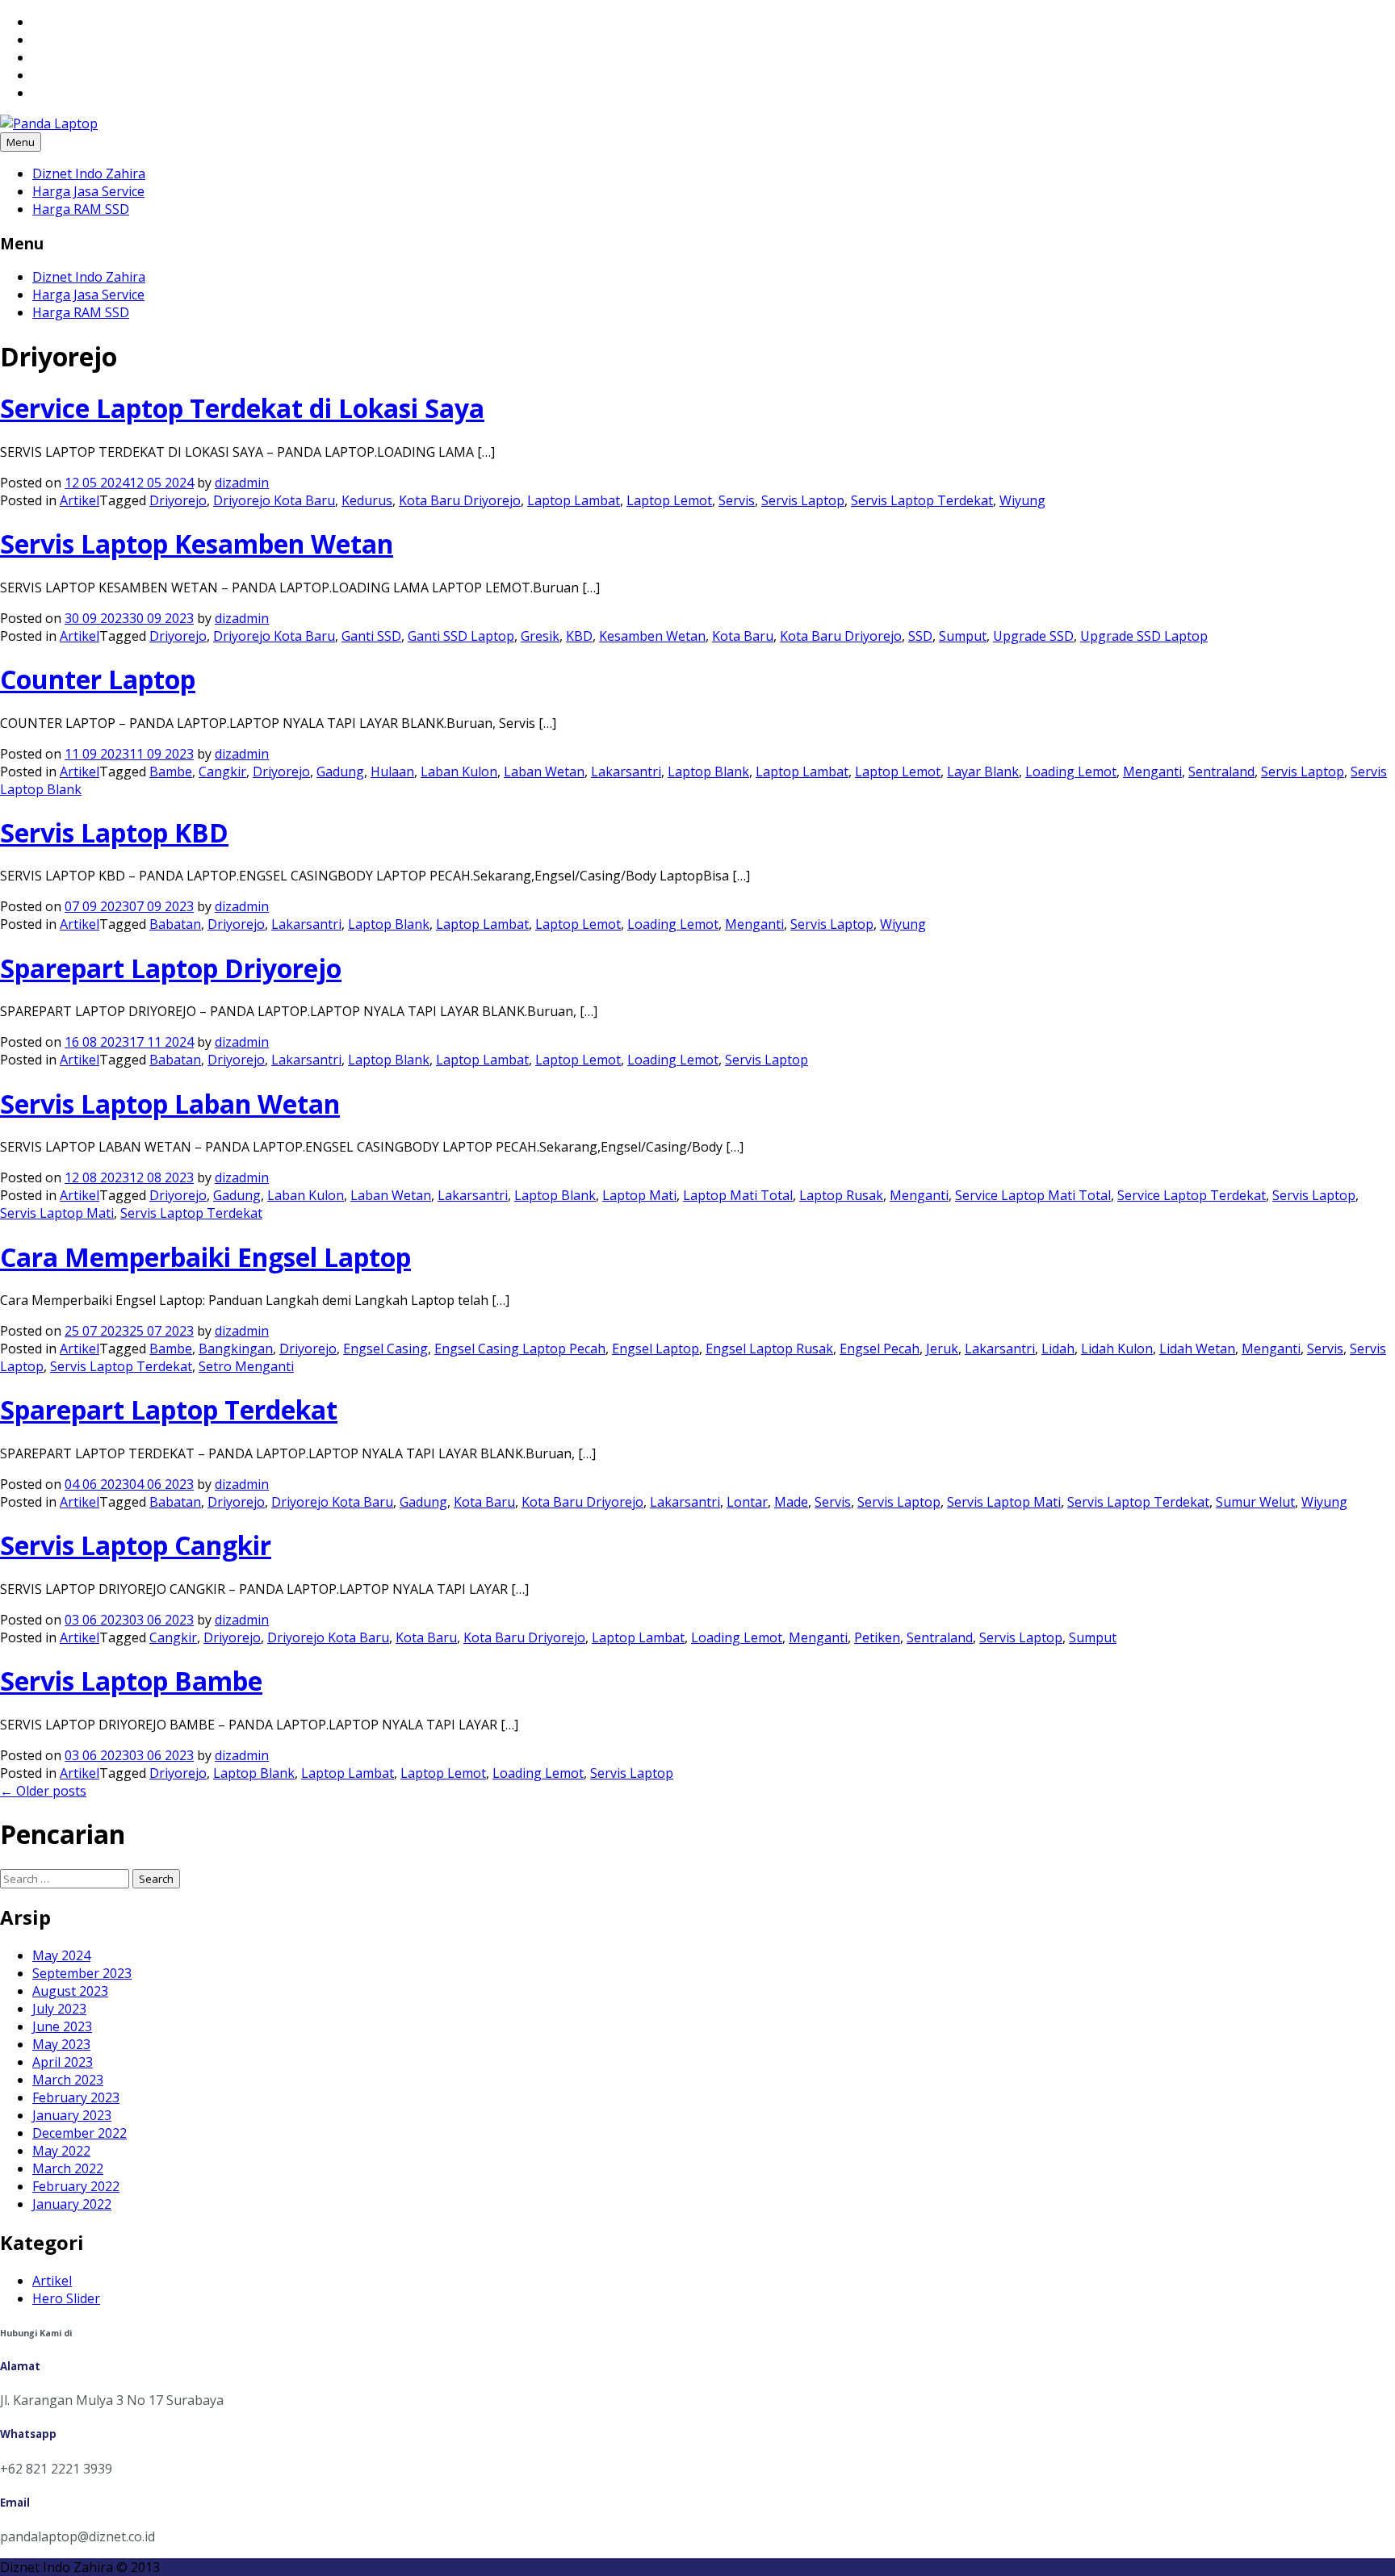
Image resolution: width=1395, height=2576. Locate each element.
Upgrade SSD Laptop (1144, 636)
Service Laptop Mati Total (1033, 1195)
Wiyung (1022, 500)
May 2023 (61, 2044)
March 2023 (68, 2080)
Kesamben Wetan (652, 636)
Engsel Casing (385, 1349)
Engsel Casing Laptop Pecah (520, 1349)
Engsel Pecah (880, 1349)
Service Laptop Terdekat (1192, 1195)
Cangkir (222, 772)
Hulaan (392, 772)
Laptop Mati (639, 1195)
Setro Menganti (246, 1366)
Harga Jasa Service (88, 191)
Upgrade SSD (1033, 636)
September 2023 (82, 1973)
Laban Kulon (459, 772)
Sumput (963, 636)
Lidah (1058, 1349)
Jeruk (942, 1349)
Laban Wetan (544, 772)
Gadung (340, 772)
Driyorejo (178, 500)
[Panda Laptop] (49, 123)
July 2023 (59, 2009)
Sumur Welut (1255, 1502)
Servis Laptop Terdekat (922, 500)
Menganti (1152, 772)
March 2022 (68, 2168)
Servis (737, 500)
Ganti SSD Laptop (461, 636)
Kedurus (367, 500)
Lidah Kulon (1117, 1349)
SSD (920, 636)
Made (791, 1502)
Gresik (540, 636)
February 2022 (76, 2186)
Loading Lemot (1071, 772)
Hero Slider (66, 2298)
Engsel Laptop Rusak (769, 1349)
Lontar (747, 1502)
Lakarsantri (626, 772)
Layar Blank (983, 772)
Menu (21, 142)
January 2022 (72, 2204)
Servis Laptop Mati (57, 1213)
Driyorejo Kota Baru (274, 500)
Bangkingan (236, 1349)
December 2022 (80, 2133)
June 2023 (62, 2026)
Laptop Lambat (574, 500)
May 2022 (61, 2151)
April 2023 (63, 2062)
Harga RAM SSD (81, 209)
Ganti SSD (371, 636)
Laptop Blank (708, 772)
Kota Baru (743, 636)
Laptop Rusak (841, 1195)
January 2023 (72, 2115)
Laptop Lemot (669, 500)
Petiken (877, 1637)
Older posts (43, 1791)
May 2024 (61, 1955)
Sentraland (1221, 772)
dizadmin (242, 483)
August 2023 (70, 1991)
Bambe (171, 772)
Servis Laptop (803, 500)
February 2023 (76, 2097)
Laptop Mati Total (738, 1195)
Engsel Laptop (656, 1349)
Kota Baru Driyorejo (460, 500)
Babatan (175, 924)
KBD (579, 636)
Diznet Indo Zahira (89, 174)
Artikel (80, 500)
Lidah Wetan (1197, 1349)
